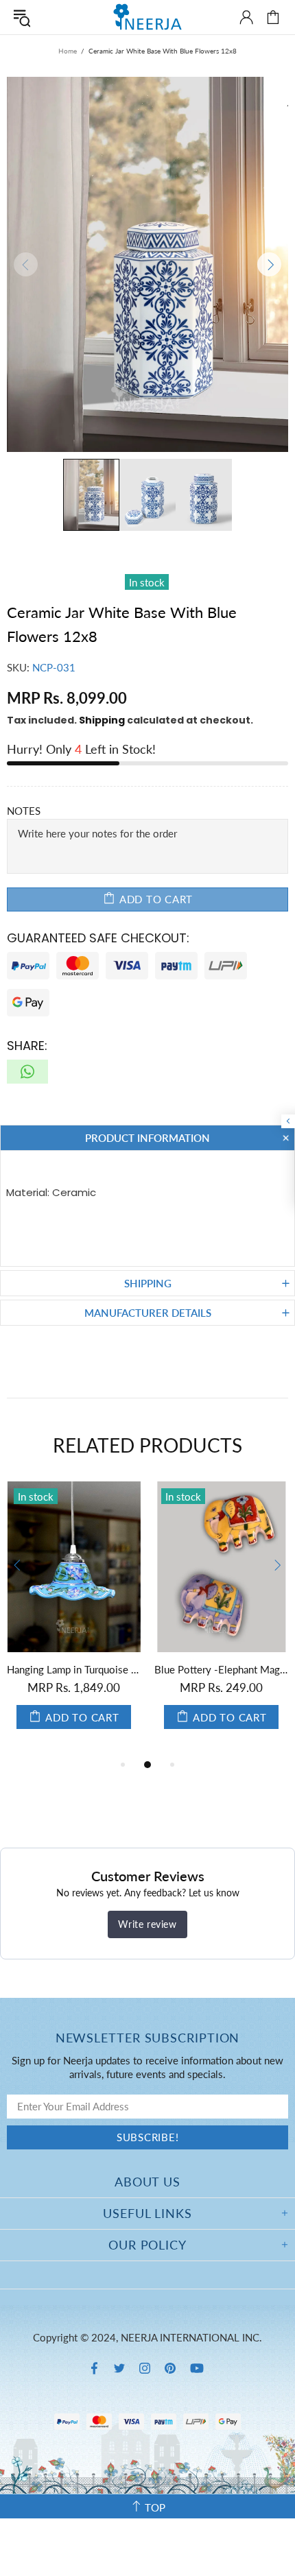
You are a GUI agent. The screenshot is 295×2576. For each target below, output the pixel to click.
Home (68, 51)
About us (147, 2182)
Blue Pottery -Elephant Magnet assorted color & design (221, 1669)
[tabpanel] (74, 1619)
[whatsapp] (27, 1072)
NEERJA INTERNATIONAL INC (147, 17)
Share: (27, 1046)
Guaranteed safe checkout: (98, 938)
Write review (147, 1924)
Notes (24, 811)
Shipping (102, 720)
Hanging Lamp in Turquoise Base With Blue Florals (74, 1669)
